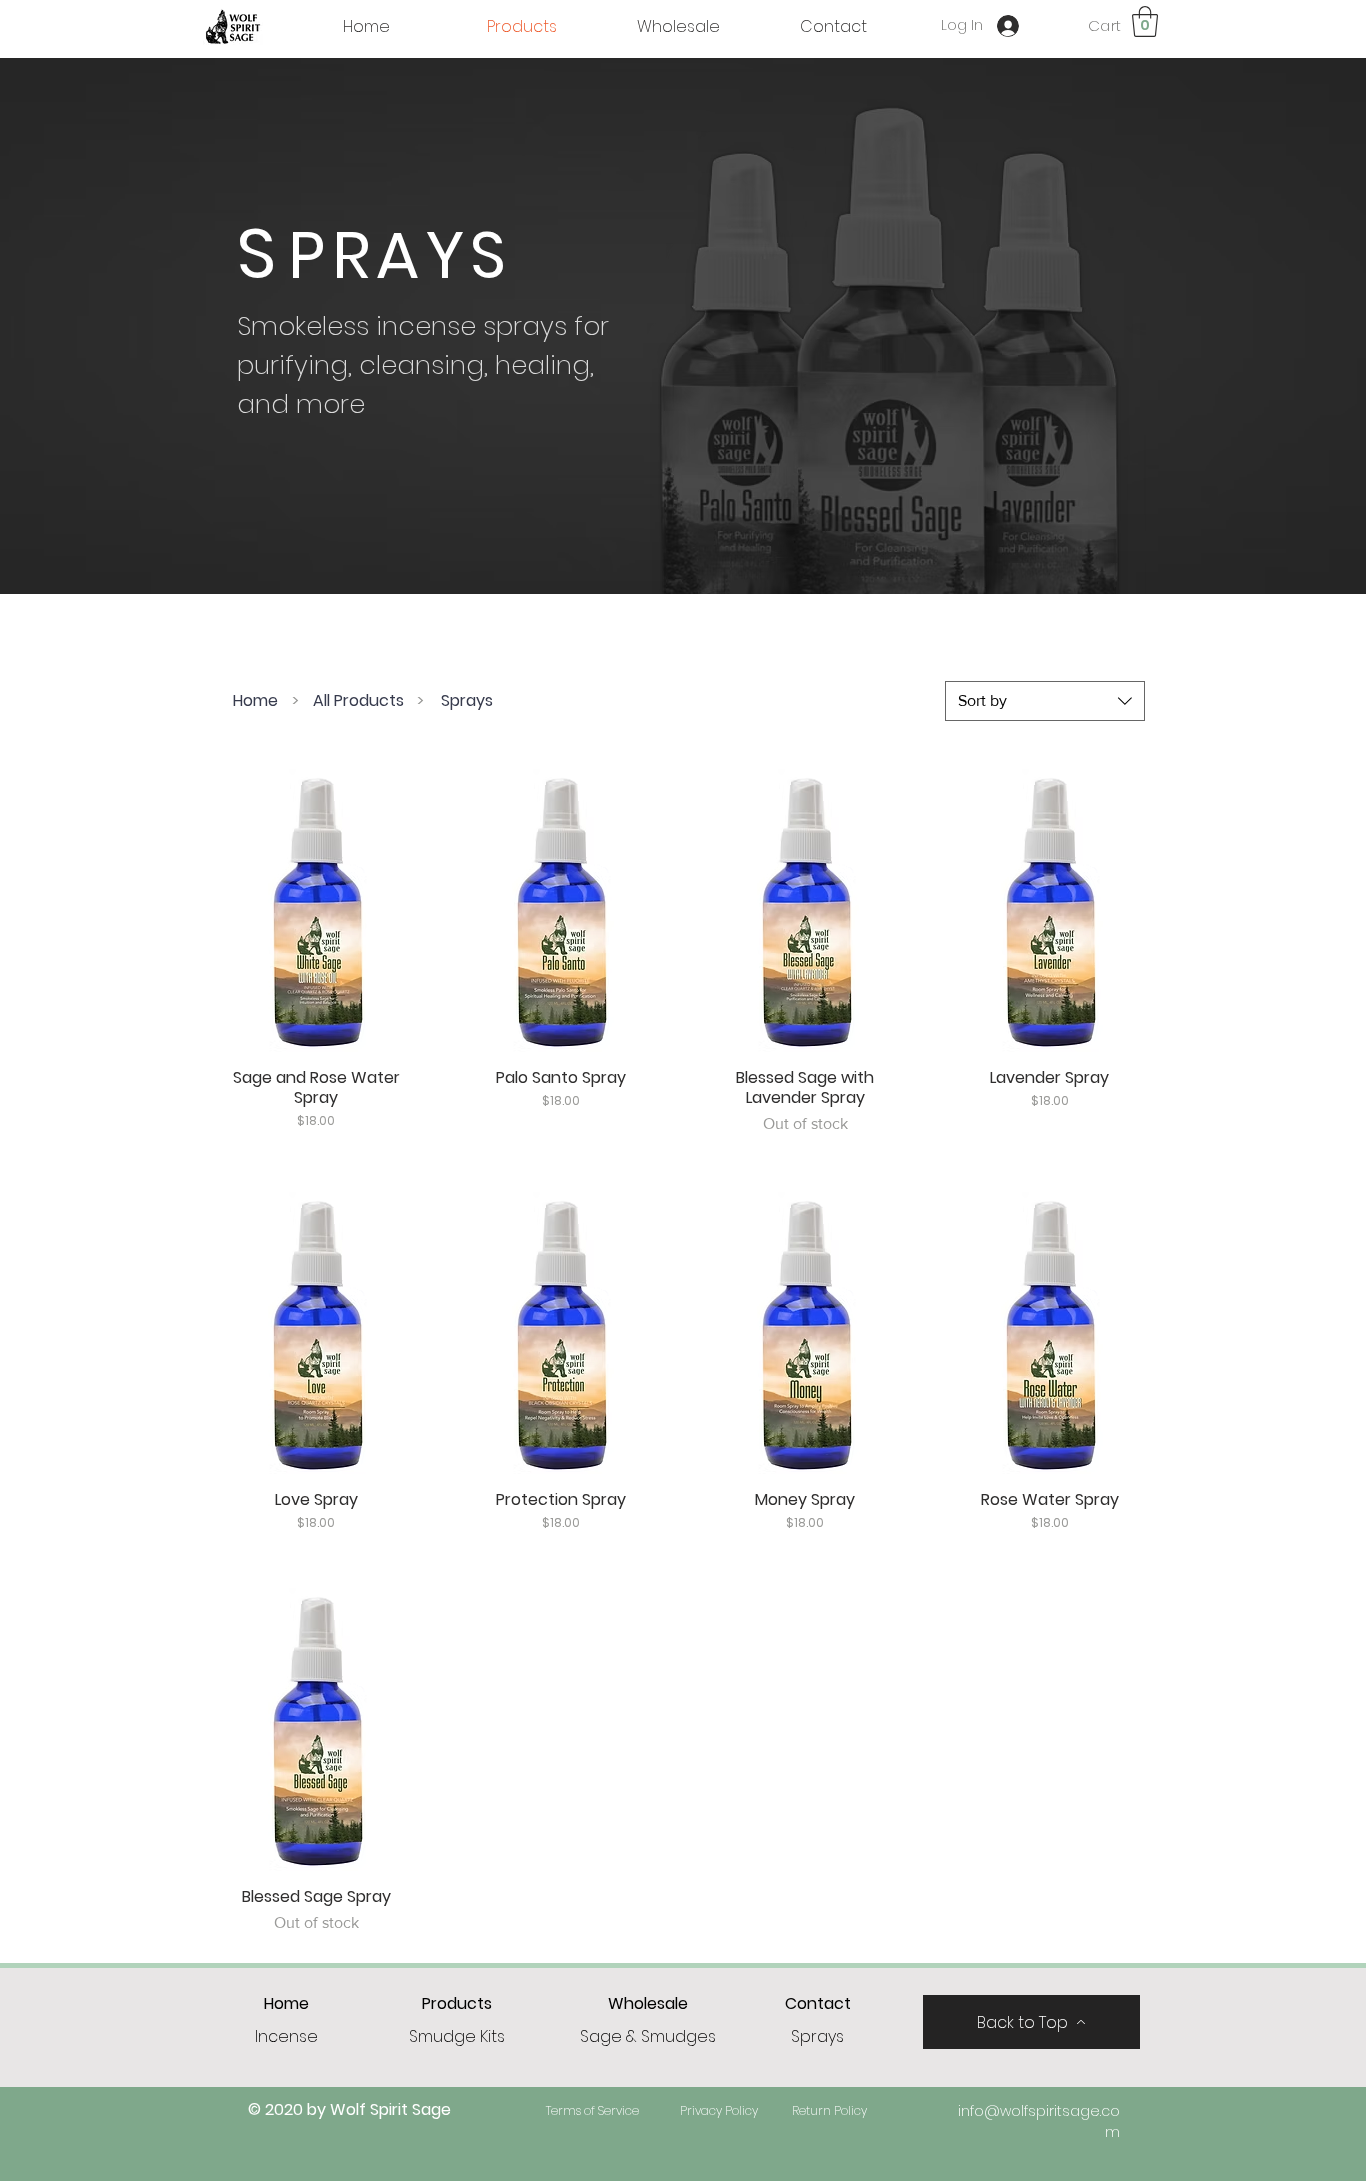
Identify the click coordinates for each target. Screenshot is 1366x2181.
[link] (1145, 21)
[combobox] (1045, 701)
